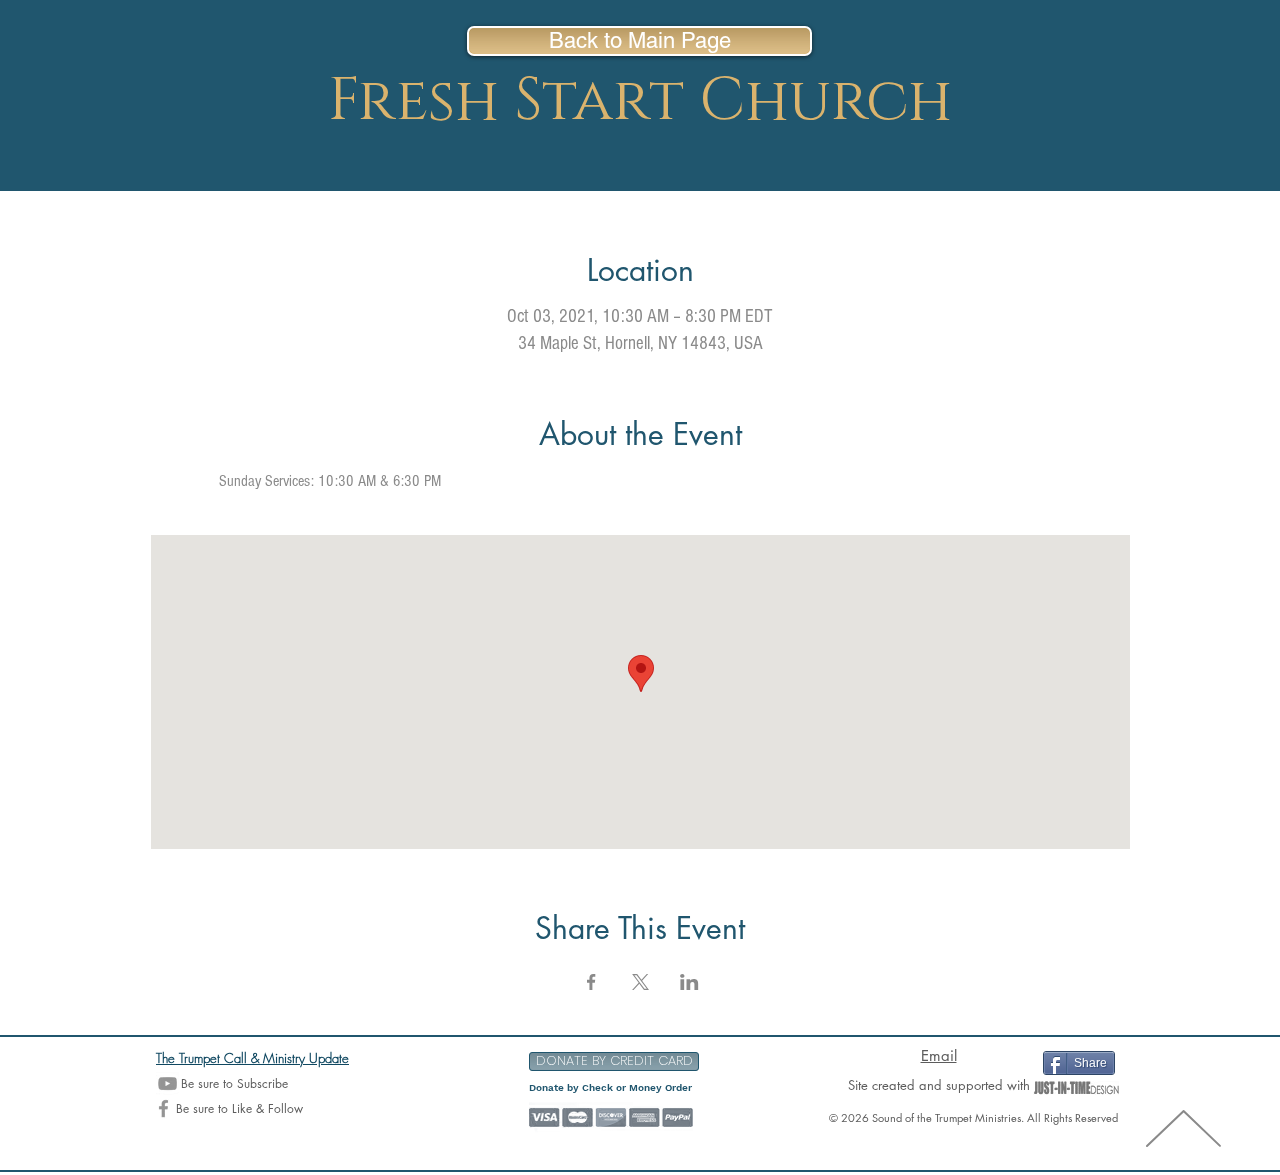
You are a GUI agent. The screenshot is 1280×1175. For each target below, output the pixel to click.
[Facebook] (163, 1108)
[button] (614, 1061)
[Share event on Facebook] (591, 982)
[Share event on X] (640, 982)
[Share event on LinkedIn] (689, 982)
